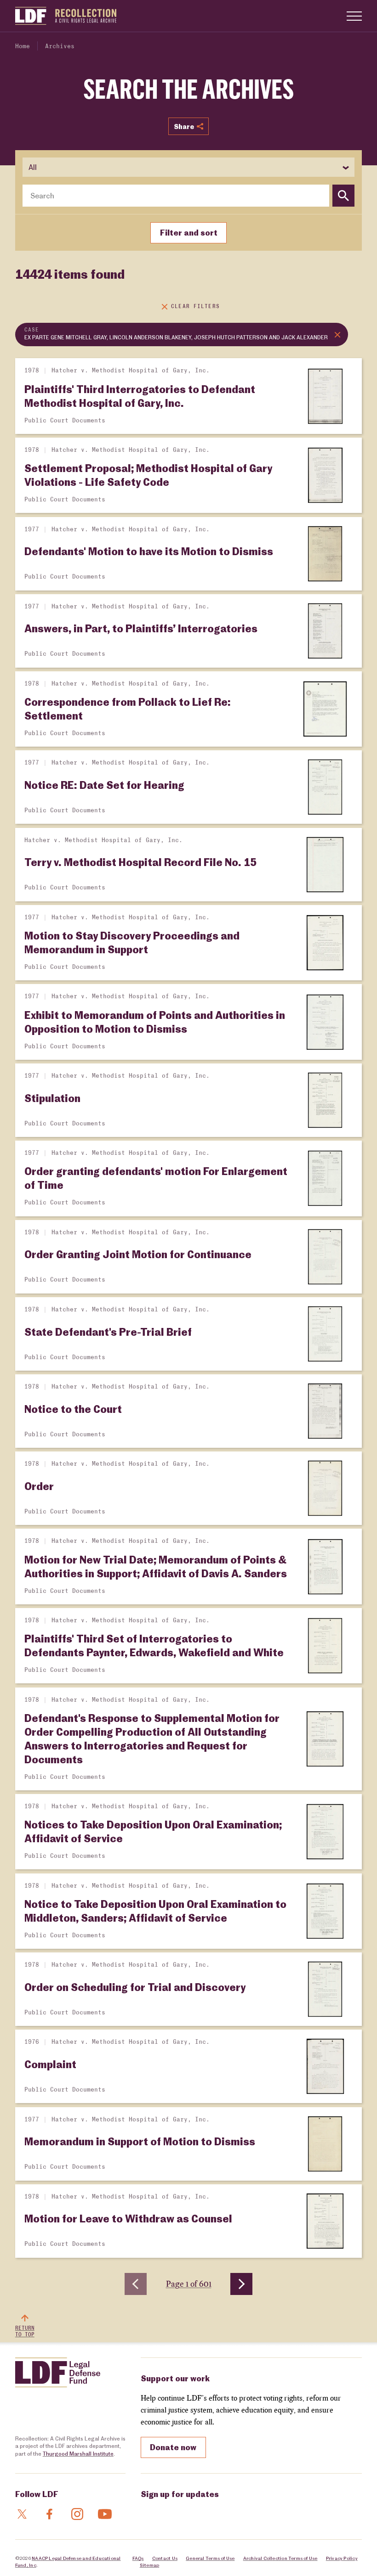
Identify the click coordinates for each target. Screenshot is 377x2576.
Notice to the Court (73, 1409)
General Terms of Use (210, 2558)
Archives (60, 47)
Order (39, 1486)
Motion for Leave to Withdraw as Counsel (128, 2218)
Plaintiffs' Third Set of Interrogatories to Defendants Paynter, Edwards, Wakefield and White (154, 1645)
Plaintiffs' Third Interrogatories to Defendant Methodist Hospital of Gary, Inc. (140, 396)
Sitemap (150, 2565)
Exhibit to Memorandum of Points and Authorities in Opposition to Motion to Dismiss (155, 1022)
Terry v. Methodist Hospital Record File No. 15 (140, 862)
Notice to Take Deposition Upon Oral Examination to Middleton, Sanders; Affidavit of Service (155, 1911)
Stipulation (52, 1098)
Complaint (50, 2064)
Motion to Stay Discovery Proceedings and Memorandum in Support (132, 942)
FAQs (138, 2558)
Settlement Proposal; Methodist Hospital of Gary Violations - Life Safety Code (148, 475)
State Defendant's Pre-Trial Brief (108, 1332)
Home (23, 47)
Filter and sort (189, 232)
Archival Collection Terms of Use (280, 2558)
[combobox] (176, 196)
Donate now (173, 2447)
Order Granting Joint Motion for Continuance (138, 1254)
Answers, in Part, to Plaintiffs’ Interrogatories (141, 628)
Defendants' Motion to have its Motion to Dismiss (149, 551)
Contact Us (165, 2558)
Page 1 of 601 (189, 2284)
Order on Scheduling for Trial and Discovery (135, 1987)
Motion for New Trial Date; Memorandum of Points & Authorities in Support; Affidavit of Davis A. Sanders (156, 1566)
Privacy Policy (342, 2558)
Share (184, 126)
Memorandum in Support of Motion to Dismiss (140, 2141)
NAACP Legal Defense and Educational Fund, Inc (68, 2561)
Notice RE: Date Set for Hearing (104, 785)
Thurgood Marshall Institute (78, 2454)
